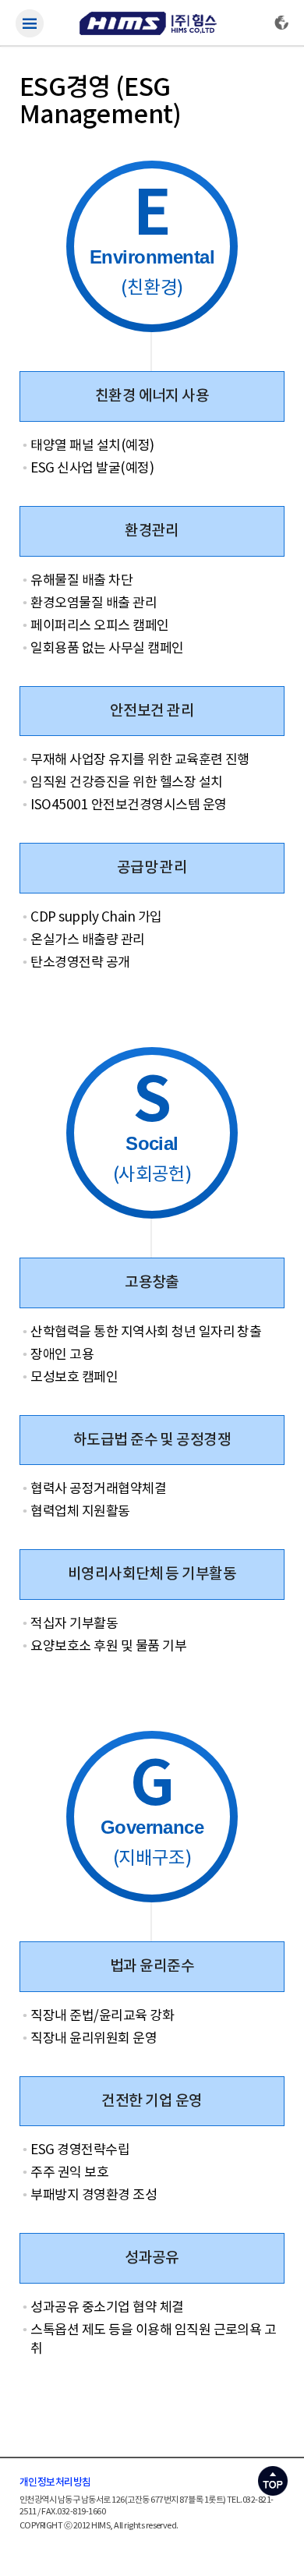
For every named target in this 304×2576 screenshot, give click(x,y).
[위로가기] (273, 2477)
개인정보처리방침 (55, 2482)
